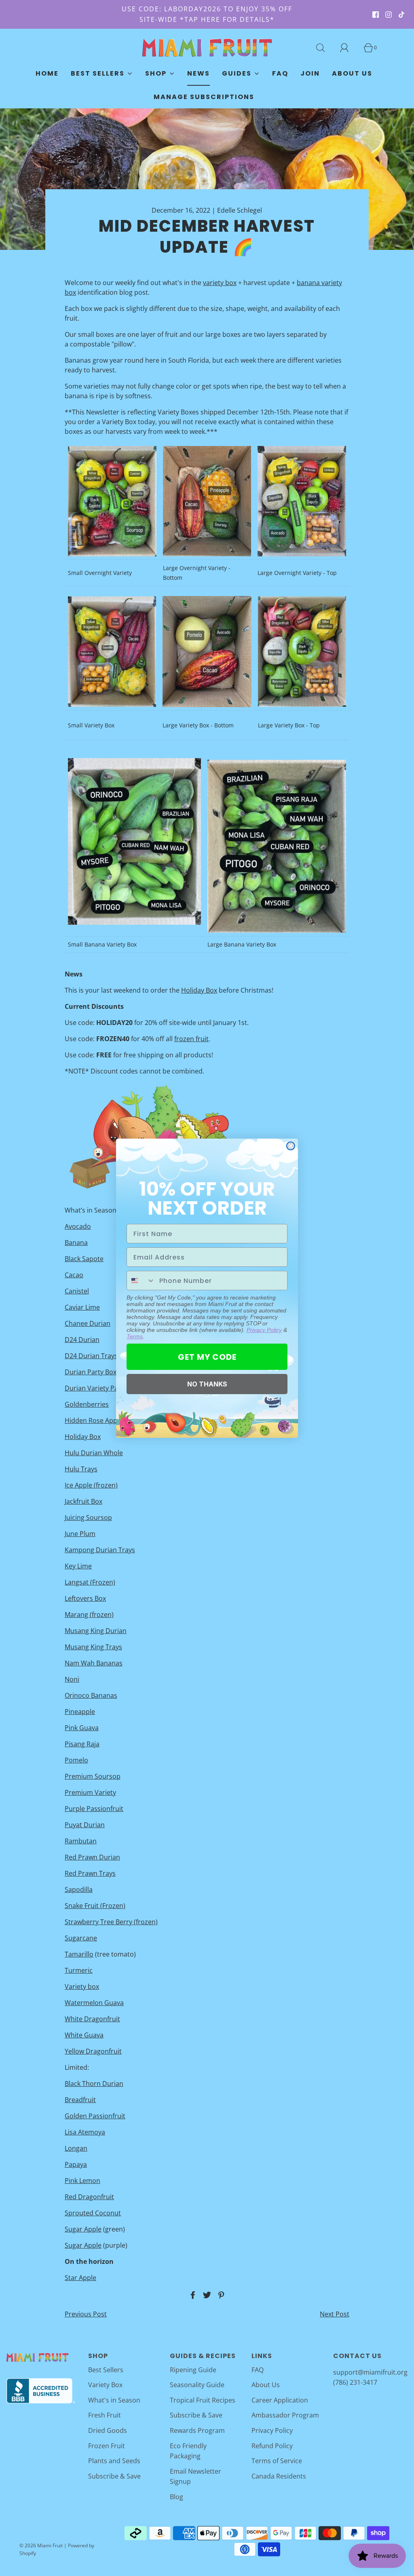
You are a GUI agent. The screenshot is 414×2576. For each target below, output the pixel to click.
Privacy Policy (264, 1330)
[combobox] (141, 1281)
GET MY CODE (207, 1357)
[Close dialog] (291, 1146)
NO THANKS (207, 1384)
